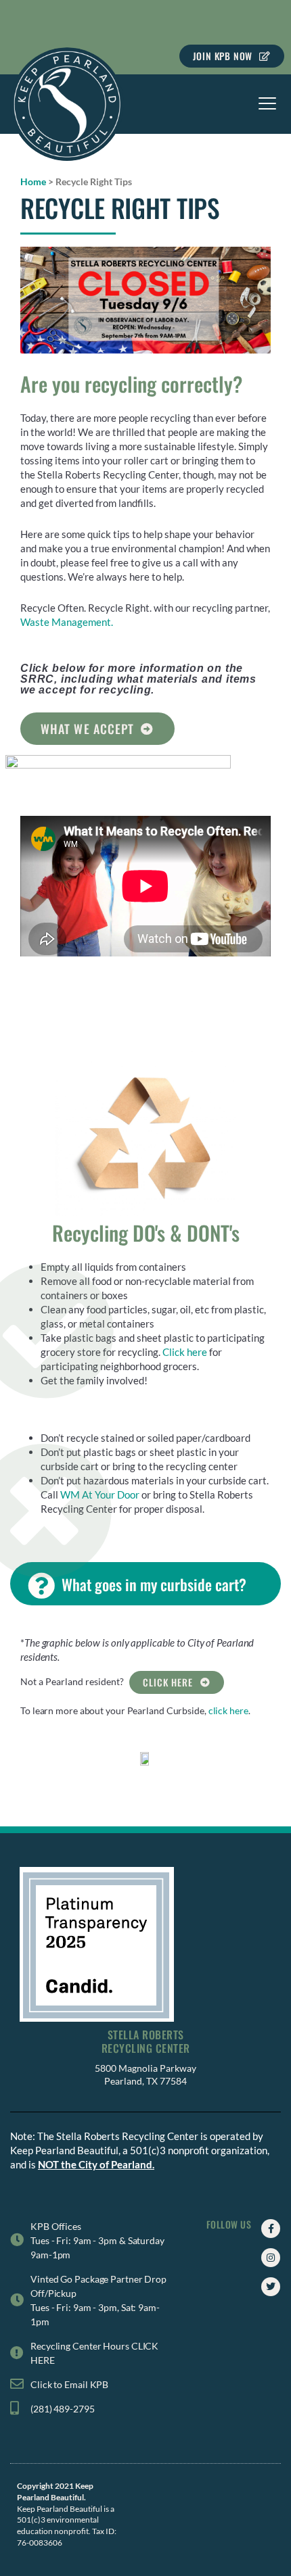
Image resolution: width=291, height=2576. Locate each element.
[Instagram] (271, 2258)
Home (33, 181)
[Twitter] (271, 2287)
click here (228, 1710)
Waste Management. (67, 622)
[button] (268, 104)
